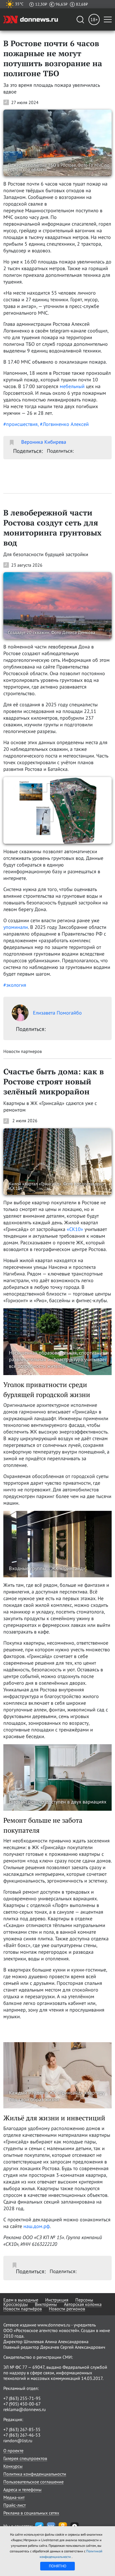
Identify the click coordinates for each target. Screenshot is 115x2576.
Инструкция (57, 2300)
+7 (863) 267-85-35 (22, 2429)
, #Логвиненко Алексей (63, 424)
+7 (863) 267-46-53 (22, 2435)
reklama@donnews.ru (25, 2409)
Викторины (46, 2304)
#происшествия (21, 424)
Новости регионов (67, 2309)
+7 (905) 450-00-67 (22, 2404)
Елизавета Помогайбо (57, 1013)
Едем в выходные (21, 2300)
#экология (15, 985)
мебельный (72, 386)
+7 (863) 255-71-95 (22, 2398)
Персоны (84, 2300)
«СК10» (75, 1229)
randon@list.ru (18, 2441)
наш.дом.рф (37, 2226)
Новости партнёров (23, 2309)
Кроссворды (16, 2304)
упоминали (16, 927)
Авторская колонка (83, 2304)
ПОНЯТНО (58, 2566)
